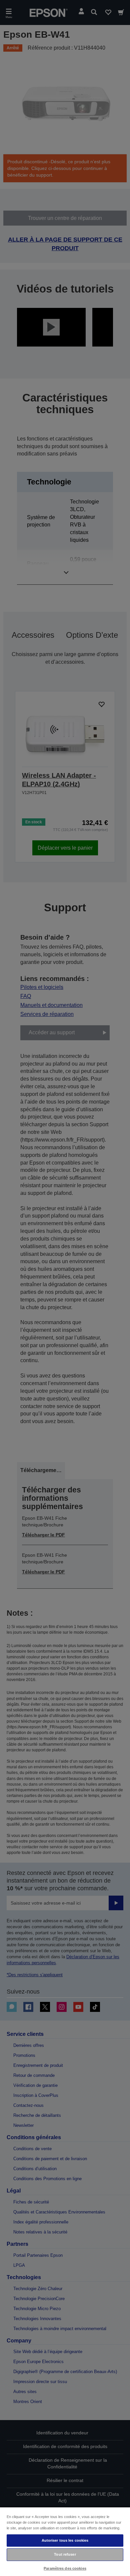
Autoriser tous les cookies (65, 2540)
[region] (65, 2541)
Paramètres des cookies (65, 2568)
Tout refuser (65, 2554)
